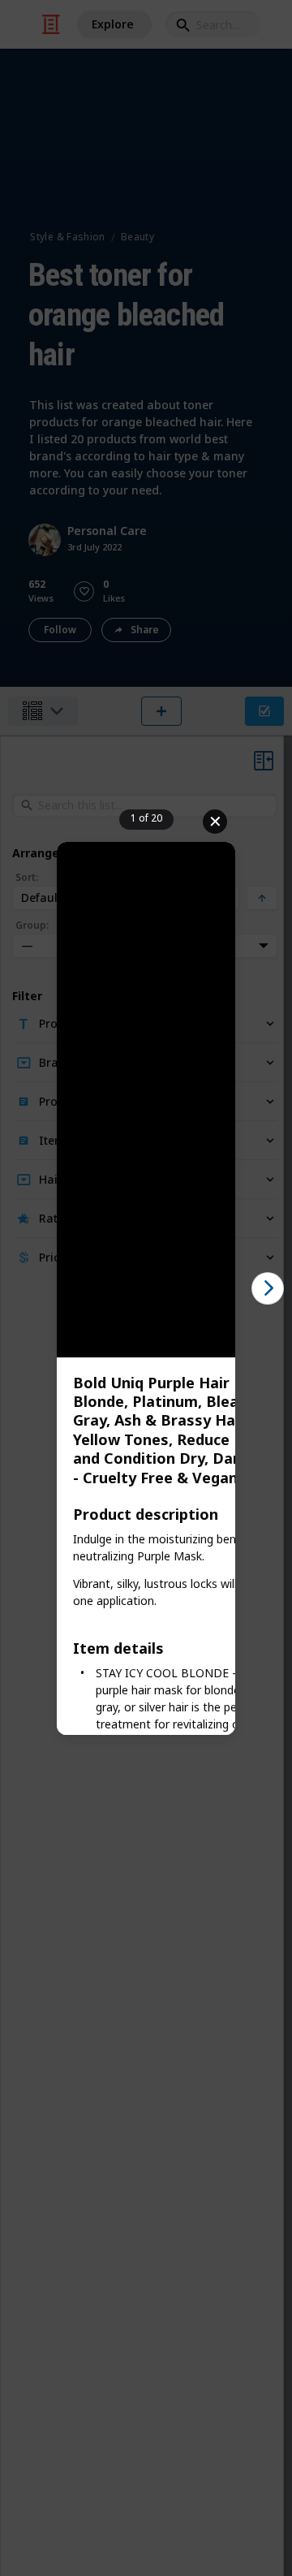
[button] (268, 1288)
